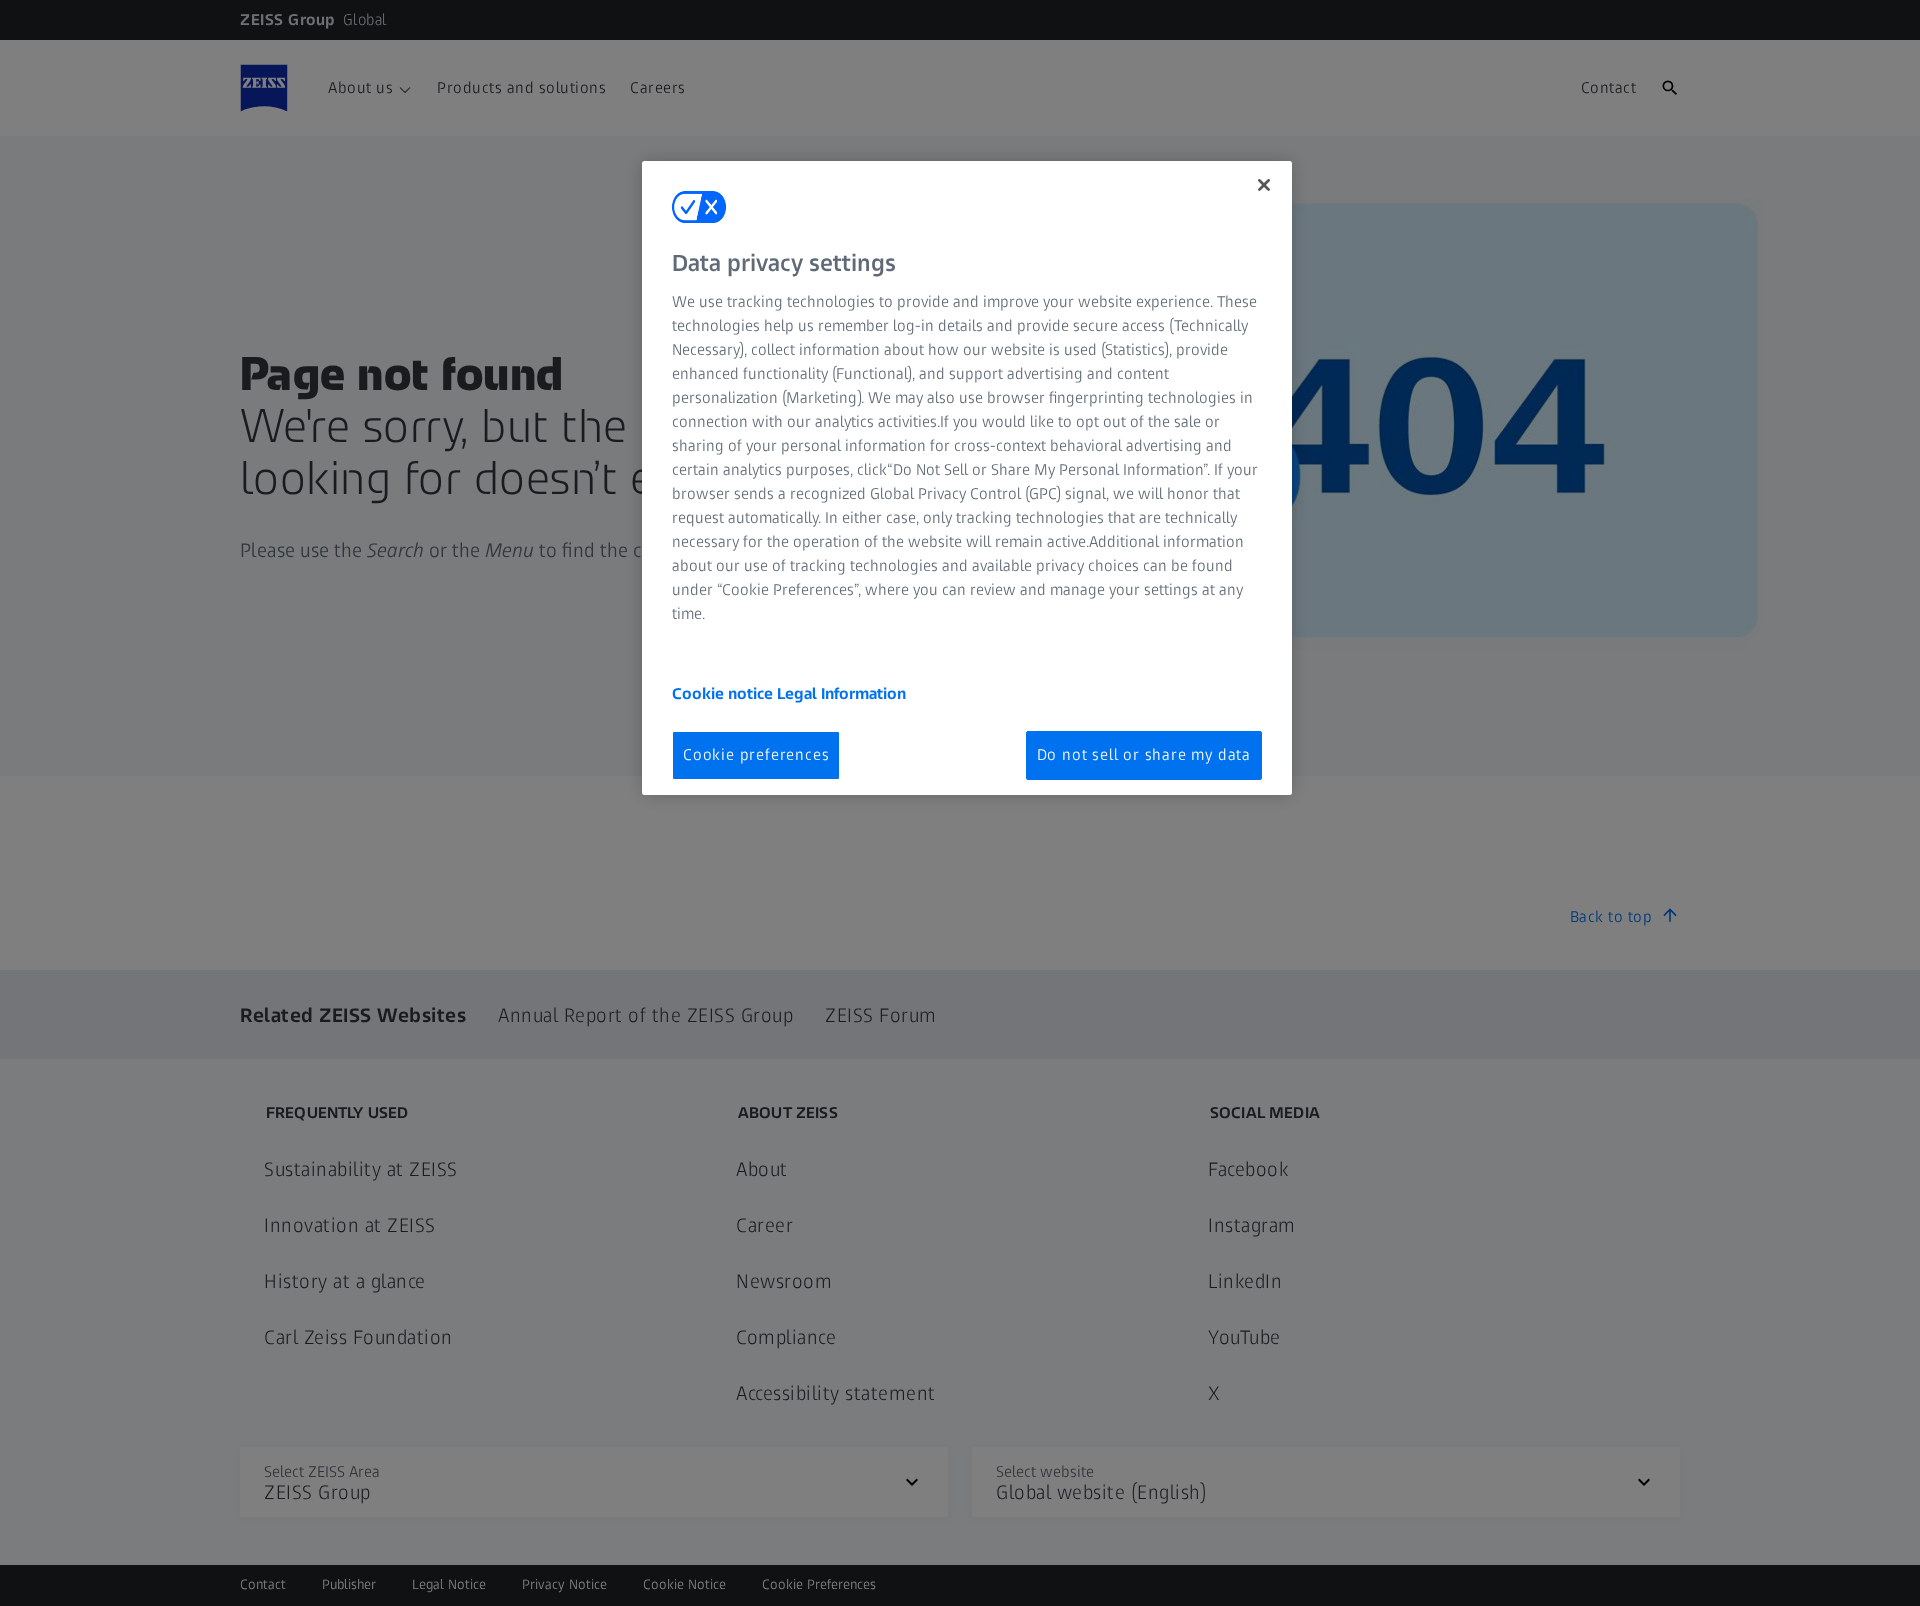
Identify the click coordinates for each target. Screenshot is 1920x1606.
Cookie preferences (756, 754)
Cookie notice (724, 693)
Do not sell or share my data (1144, 754)
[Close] (1264, 185)
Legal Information (841, 693)
